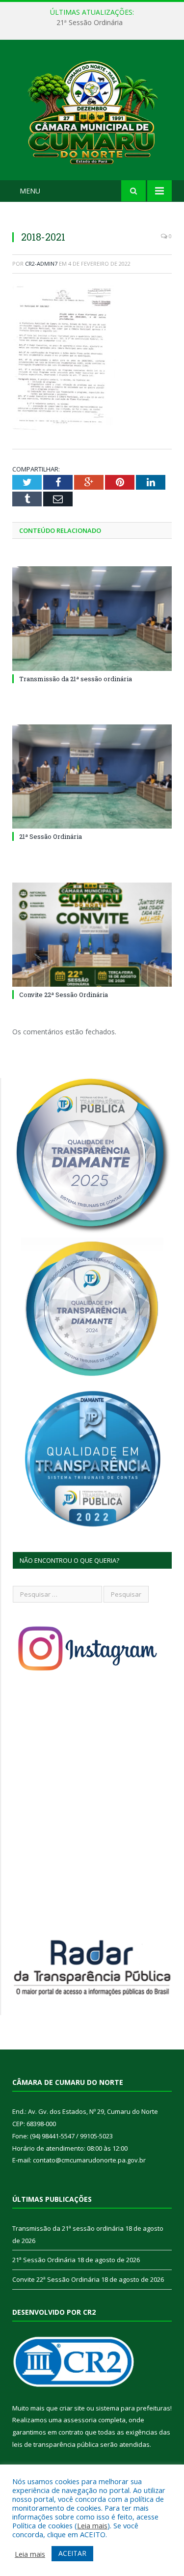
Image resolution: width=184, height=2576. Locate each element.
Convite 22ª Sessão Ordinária (64, 995)
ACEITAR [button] (72, 2553)
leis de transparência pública (55, 2444)
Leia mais (92, 2525)
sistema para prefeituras (133, 2408)
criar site (72, 2408)
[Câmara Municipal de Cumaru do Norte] (92, 112)
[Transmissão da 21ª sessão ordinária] (92, 619)
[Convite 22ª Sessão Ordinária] (92, 935)
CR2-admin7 (41, 263)
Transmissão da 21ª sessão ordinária (76, 679)
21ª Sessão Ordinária (90, 23)
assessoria (80, 2420)
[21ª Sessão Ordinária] (92, 777)
